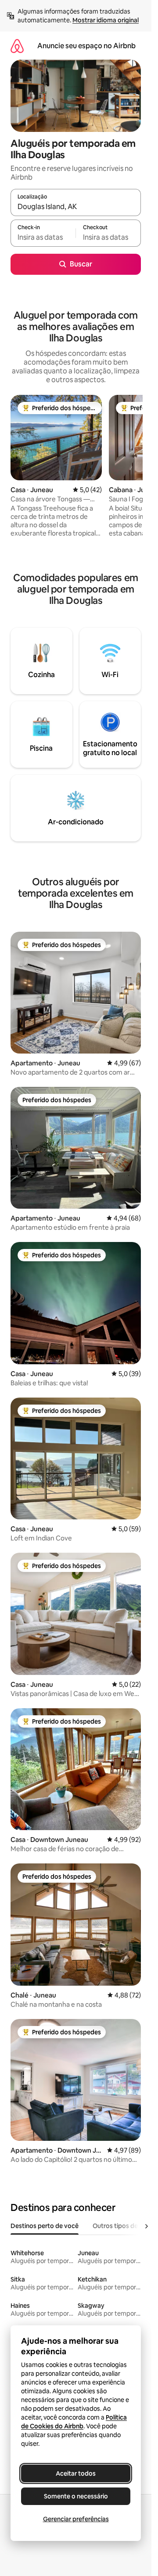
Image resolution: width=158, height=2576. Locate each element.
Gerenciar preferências (76, 2519)
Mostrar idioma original (106, 20)
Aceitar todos (76, 2473)
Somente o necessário (76, 2496)
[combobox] (76, 206)
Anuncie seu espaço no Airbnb (86, 46)
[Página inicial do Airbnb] (17, 46)
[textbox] (43, 237)
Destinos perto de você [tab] (45, 2226)
